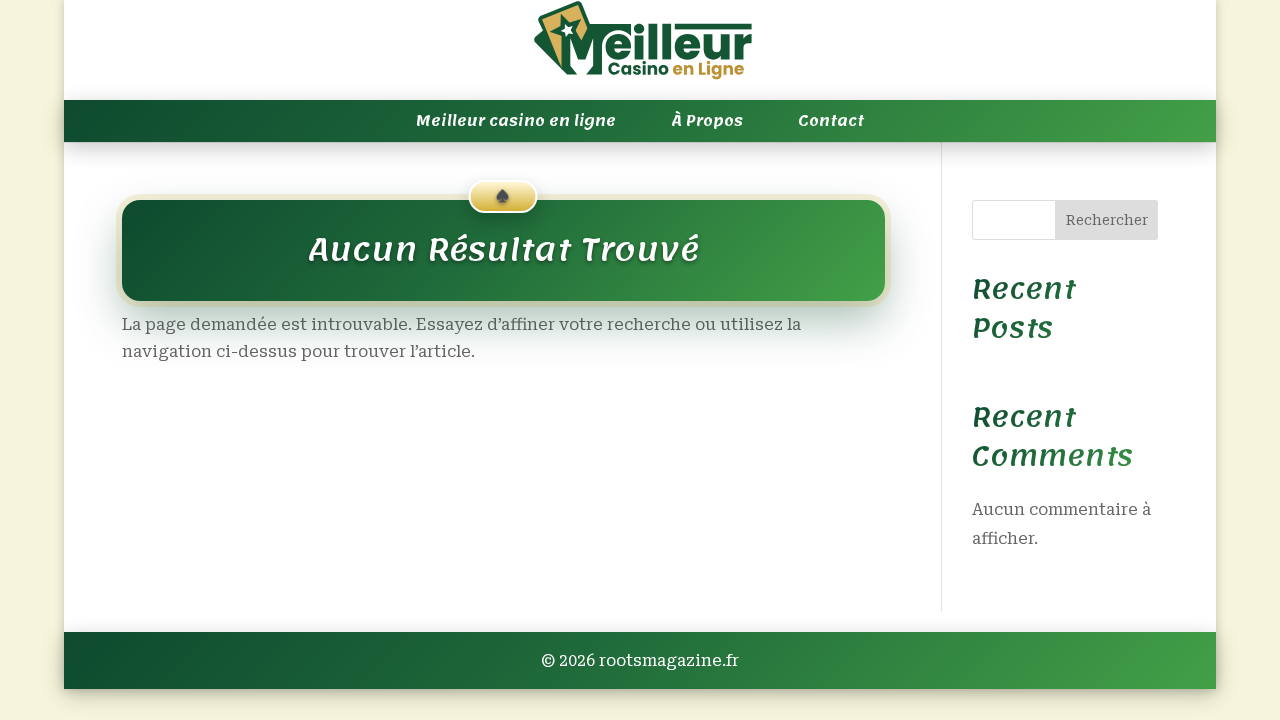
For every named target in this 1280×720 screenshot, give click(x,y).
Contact (831, 121)
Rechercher (1107, 220)
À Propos (707, 121)
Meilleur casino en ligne (516, 121)
